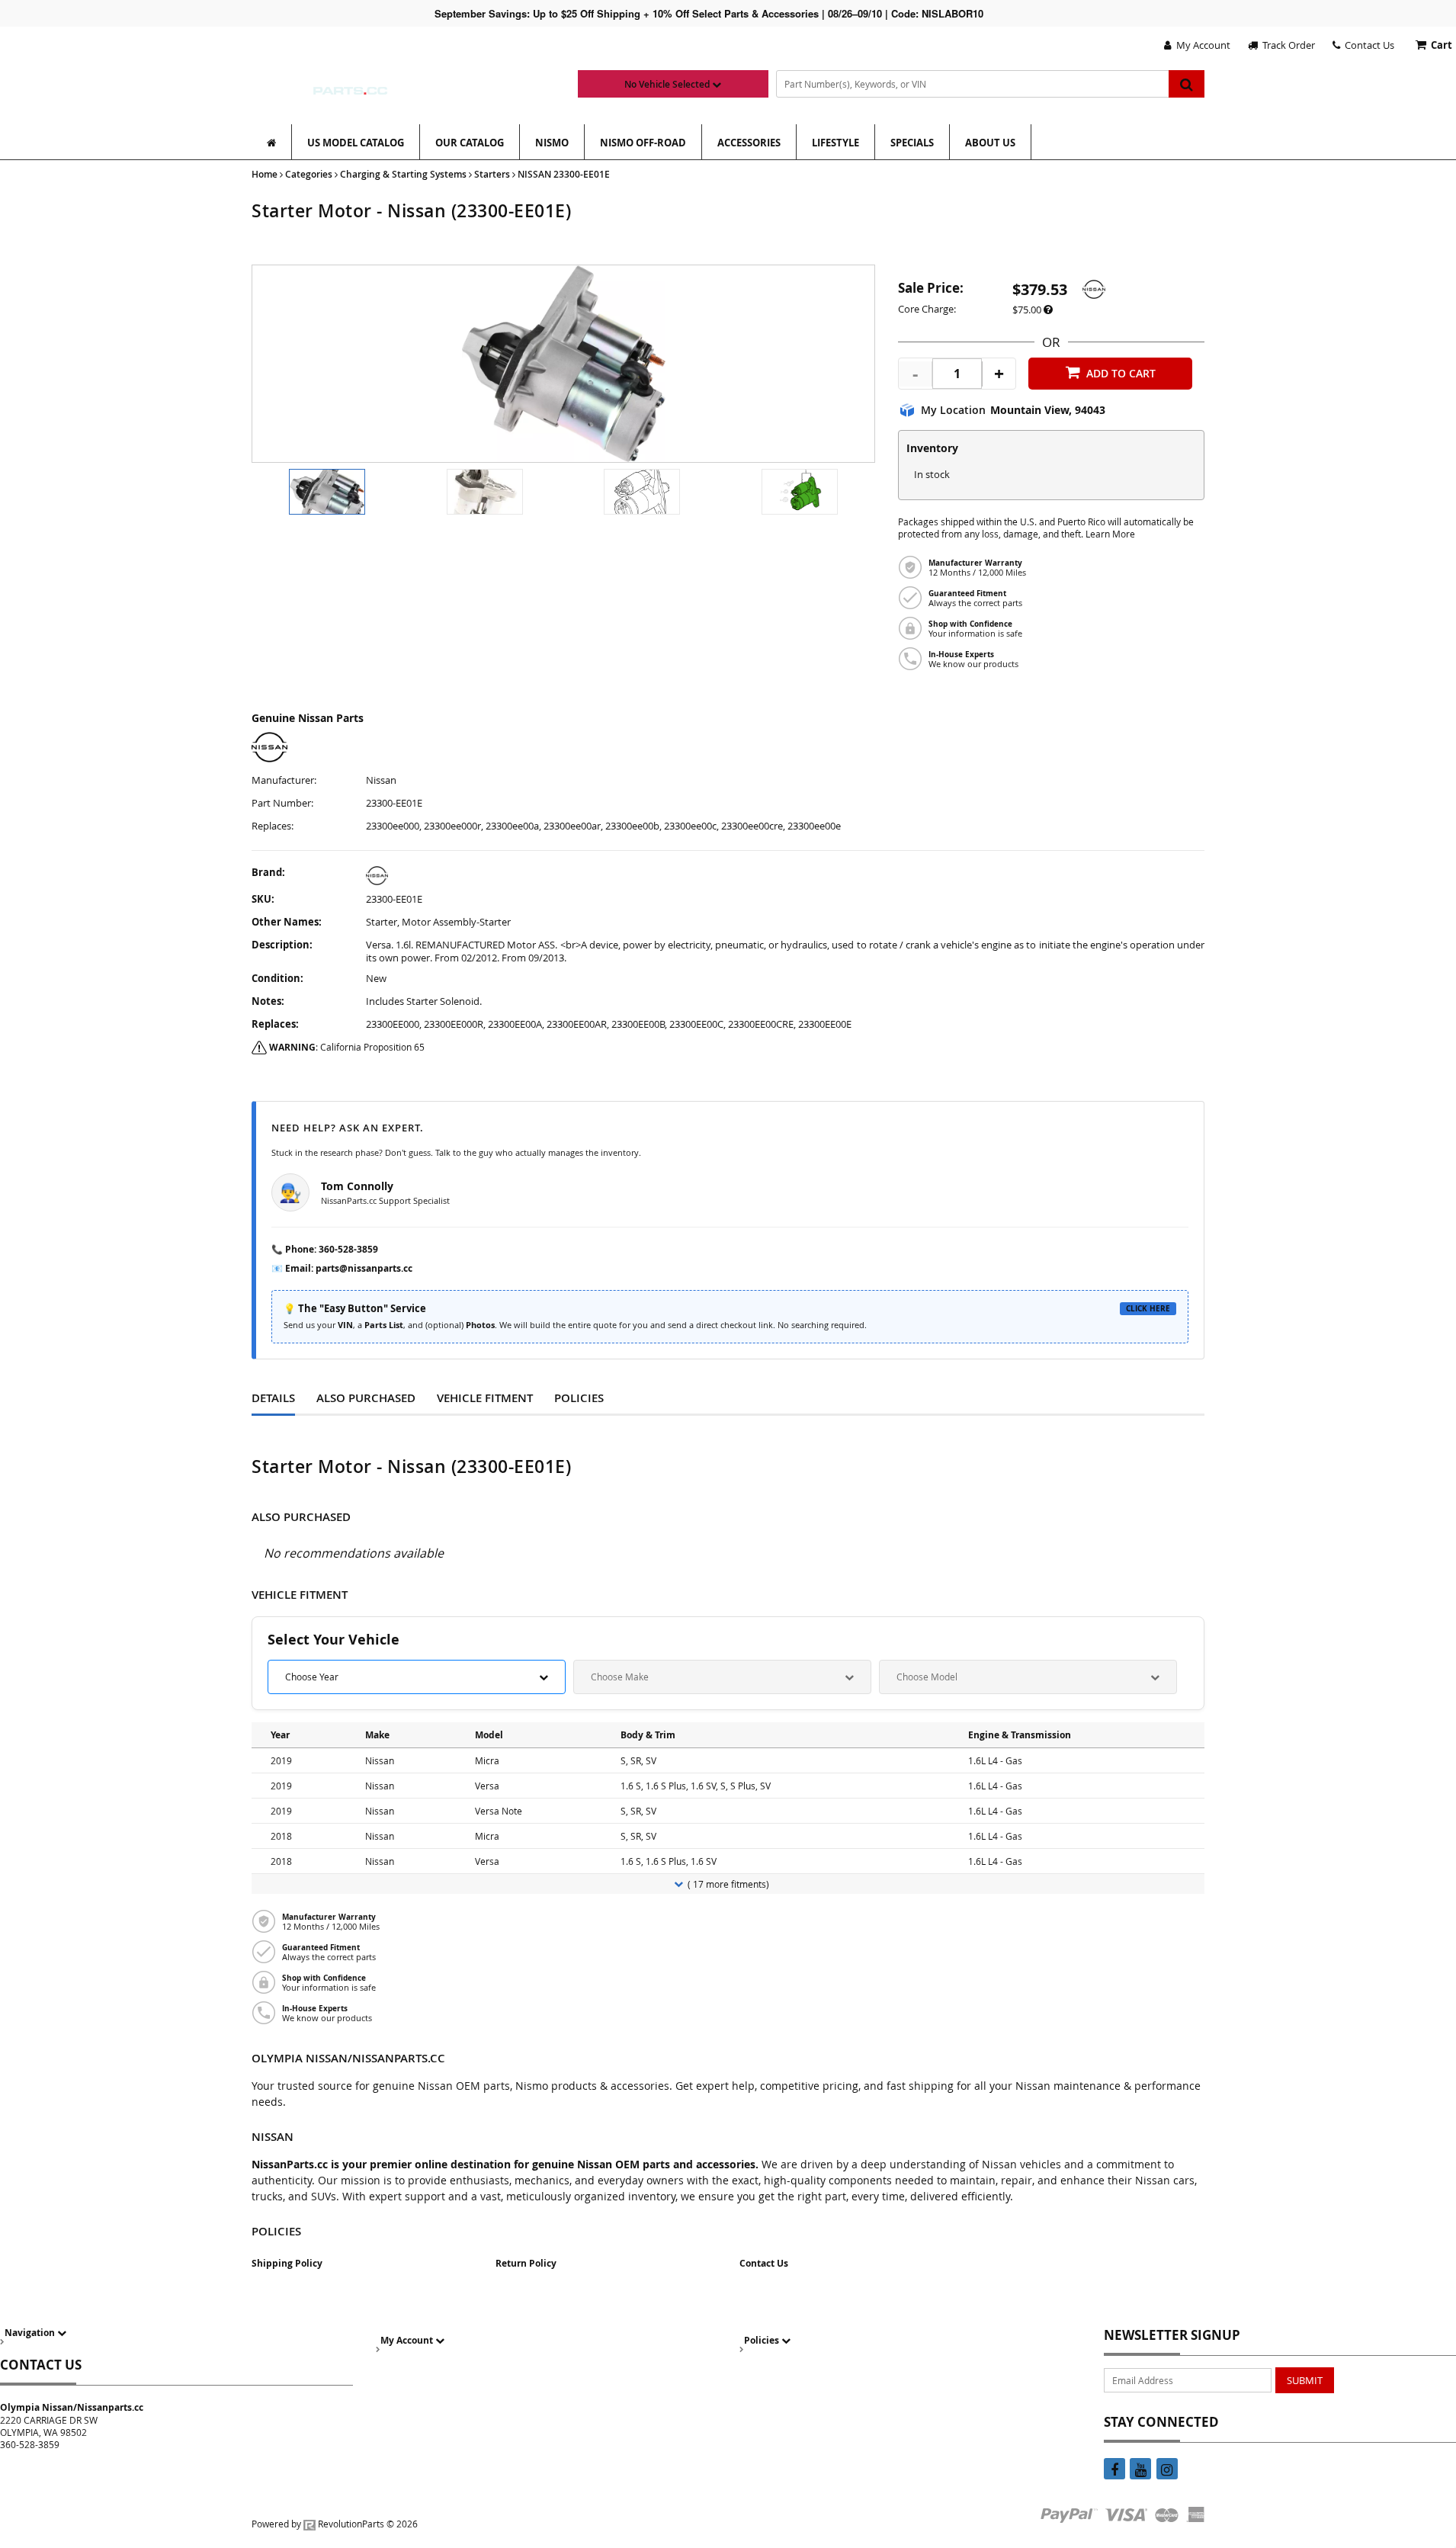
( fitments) (728, 1884)
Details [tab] (273, 1398)
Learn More (1110, 534)
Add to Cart (1121, 373)
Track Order (1286, 45)
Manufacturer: (284, 780)
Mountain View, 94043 (1048, 410)
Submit (1305, 2380)
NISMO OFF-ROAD (643, 143)
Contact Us (1367, 45)
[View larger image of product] (327, 492)
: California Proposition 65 (347, 1047)
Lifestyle (835, 143)
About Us (990, 143)
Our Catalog (470, 143)
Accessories (749, 143)
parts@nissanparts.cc (364, 1268)
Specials (912, 143)
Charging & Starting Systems (403, 174)
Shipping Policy (287, 2263)
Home (265, 174)
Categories (309, 174)
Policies (763, 2340)
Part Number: (282, 803)
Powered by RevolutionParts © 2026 (335, 2524)
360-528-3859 (348, 1249)
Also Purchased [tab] (366, 1398)
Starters (492, 174)
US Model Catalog (356, 143)
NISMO (552, 143)
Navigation (31, 2333)
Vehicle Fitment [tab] (485, 1398)
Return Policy (526, 2263)
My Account (1201, 45)
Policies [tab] (579, 1398)
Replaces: (273, 826)
